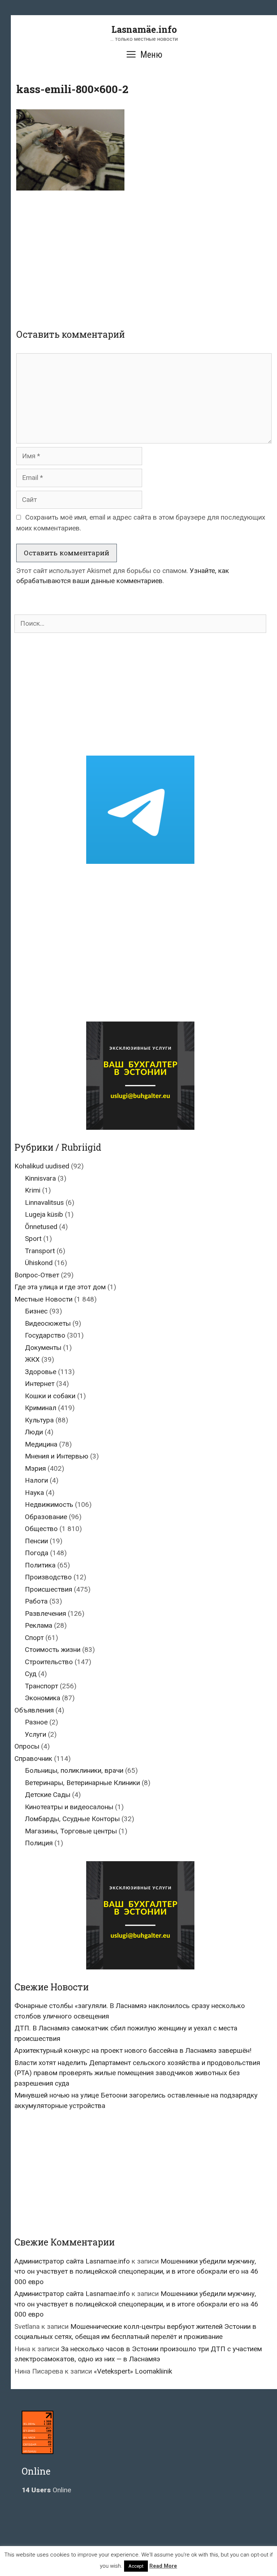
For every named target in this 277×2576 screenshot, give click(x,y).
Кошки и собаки (50, 1396)
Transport (40, 1251)
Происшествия (49, 1589)
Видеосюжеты (48, 1323)
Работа (36, 1601)
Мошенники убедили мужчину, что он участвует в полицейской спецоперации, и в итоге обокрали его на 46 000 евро (136, 2271)
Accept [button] (136, 2566)
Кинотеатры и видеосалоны (69, 1807)
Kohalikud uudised (42, 1166)
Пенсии (36, 1541)
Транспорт (41, 1686)
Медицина (41, 1444)
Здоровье (41, 1372)
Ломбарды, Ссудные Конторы (72, 1819)
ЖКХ (32, 1359)
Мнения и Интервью (57, 1456)
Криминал (41, 1408)
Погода (37, 1553)
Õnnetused (41, 1227)
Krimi (33, 1190)
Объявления (34, 1710)
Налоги (36, 1480)
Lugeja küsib (44, 1214)
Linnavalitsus (44, 1202)
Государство (45, 1335)
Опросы (27, 1746)
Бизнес (36, 1311)
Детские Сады (48, 1795)
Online (46, 2490)
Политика (40, 1565)
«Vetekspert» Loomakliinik (133, 2371)
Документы (43, 1348)
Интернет (40, 1384)
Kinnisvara (40, 1178)
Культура (39, 1420)
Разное (36, 1722)
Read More (163, 2566)
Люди (34, 1432)
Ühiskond (39, 1263)
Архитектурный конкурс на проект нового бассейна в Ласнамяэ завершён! (133, 2050)
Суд (31, 1674)
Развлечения (45, 1613)
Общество (41, 1529)
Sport (33, 1239)
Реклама (39, 1625)
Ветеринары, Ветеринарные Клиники (82, 1783)
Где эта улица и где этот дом (60, 1287)
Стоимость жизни (53, 1650)
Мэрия (35, 1468)
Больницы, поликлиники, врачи (74, 1770)
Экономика (43, 1698)
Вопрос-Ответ (37, 1275)
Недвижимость (49, 1505)
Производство (48, 1577)
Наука (34, 1493)
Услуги (36, 1734)
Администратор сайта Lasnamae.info (72, 2261)
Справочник (33, 1759)
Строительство (49, 1662)
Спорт (34, 1638)
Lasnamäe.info (144, 29)
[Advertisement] (147, 254)
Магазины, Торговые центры (71, 1831)
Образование (46, 1517)
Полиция (39, 1843)
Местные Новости (43, 1299)
